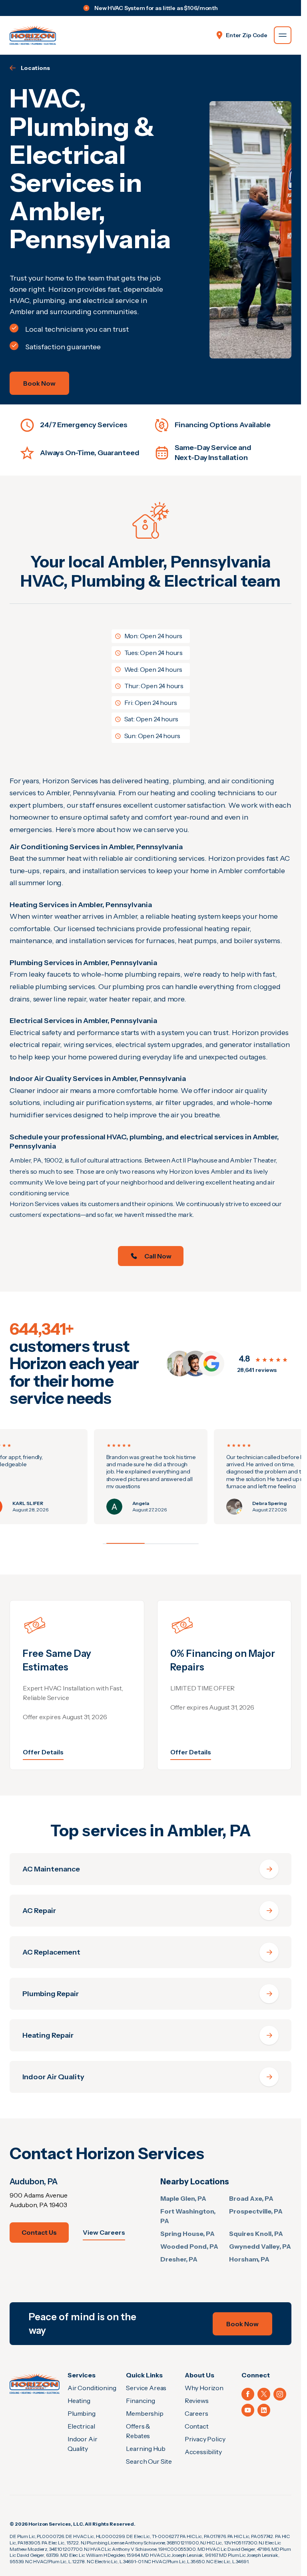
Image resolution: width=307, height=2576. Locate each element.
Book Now (39, 383)
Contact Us (39, 2232)
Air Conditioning (92, 2388)
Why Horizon (204, 2388)
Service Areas (146, 2388)
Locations (35, 68)
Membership (145, 2413)
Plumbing (82, 2413)
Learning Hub (146, 2449)
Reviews (197, 2401)
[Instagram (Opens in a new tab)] (280, 2394)
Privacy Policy (205, 2439)
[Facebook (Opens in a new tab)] (248, 2394)
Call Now (158, 1256)
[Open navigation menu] (283, 35)
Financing (141, 2401)
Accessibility (203, 2452)
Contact (197, 2426)
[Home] (35, 2383)
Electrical (81, 2426)
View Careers (104, 2232)
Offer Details (43, 1752)
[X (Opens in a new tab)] (264, 2394)
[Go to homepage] (33, 35)
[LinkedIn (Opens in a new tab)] (264, 2410)
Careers (196, 2413)
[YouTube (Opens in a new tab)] (248, 2410)
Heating (79, 2401)
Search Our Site (149, 2461)
